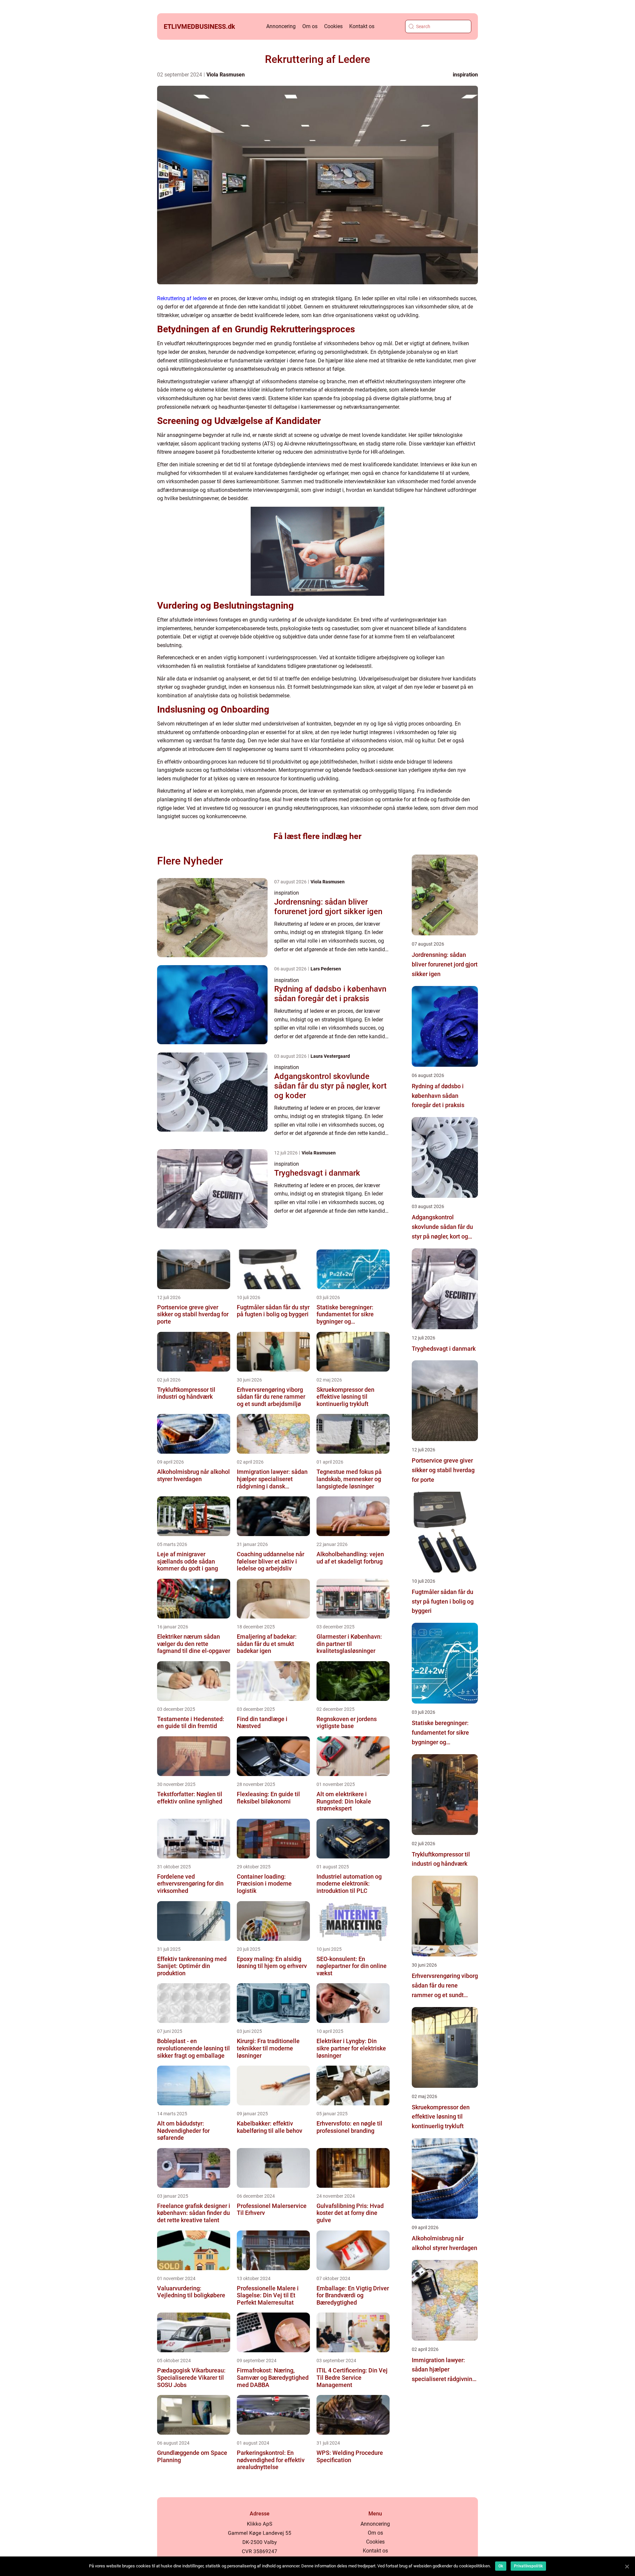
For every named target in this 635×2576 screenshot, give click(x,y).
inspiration (465, 75)
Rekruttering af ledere (182, 298)
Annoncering (281, 26)
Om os (310, 26)
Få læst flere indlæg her (317, 836)
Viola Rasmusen (226, 75)
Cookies (333, 26)
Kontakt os (362, 26)
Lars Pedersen (326, 969)
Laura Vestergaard (330, 1056)
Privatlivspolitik (528, 2566)
